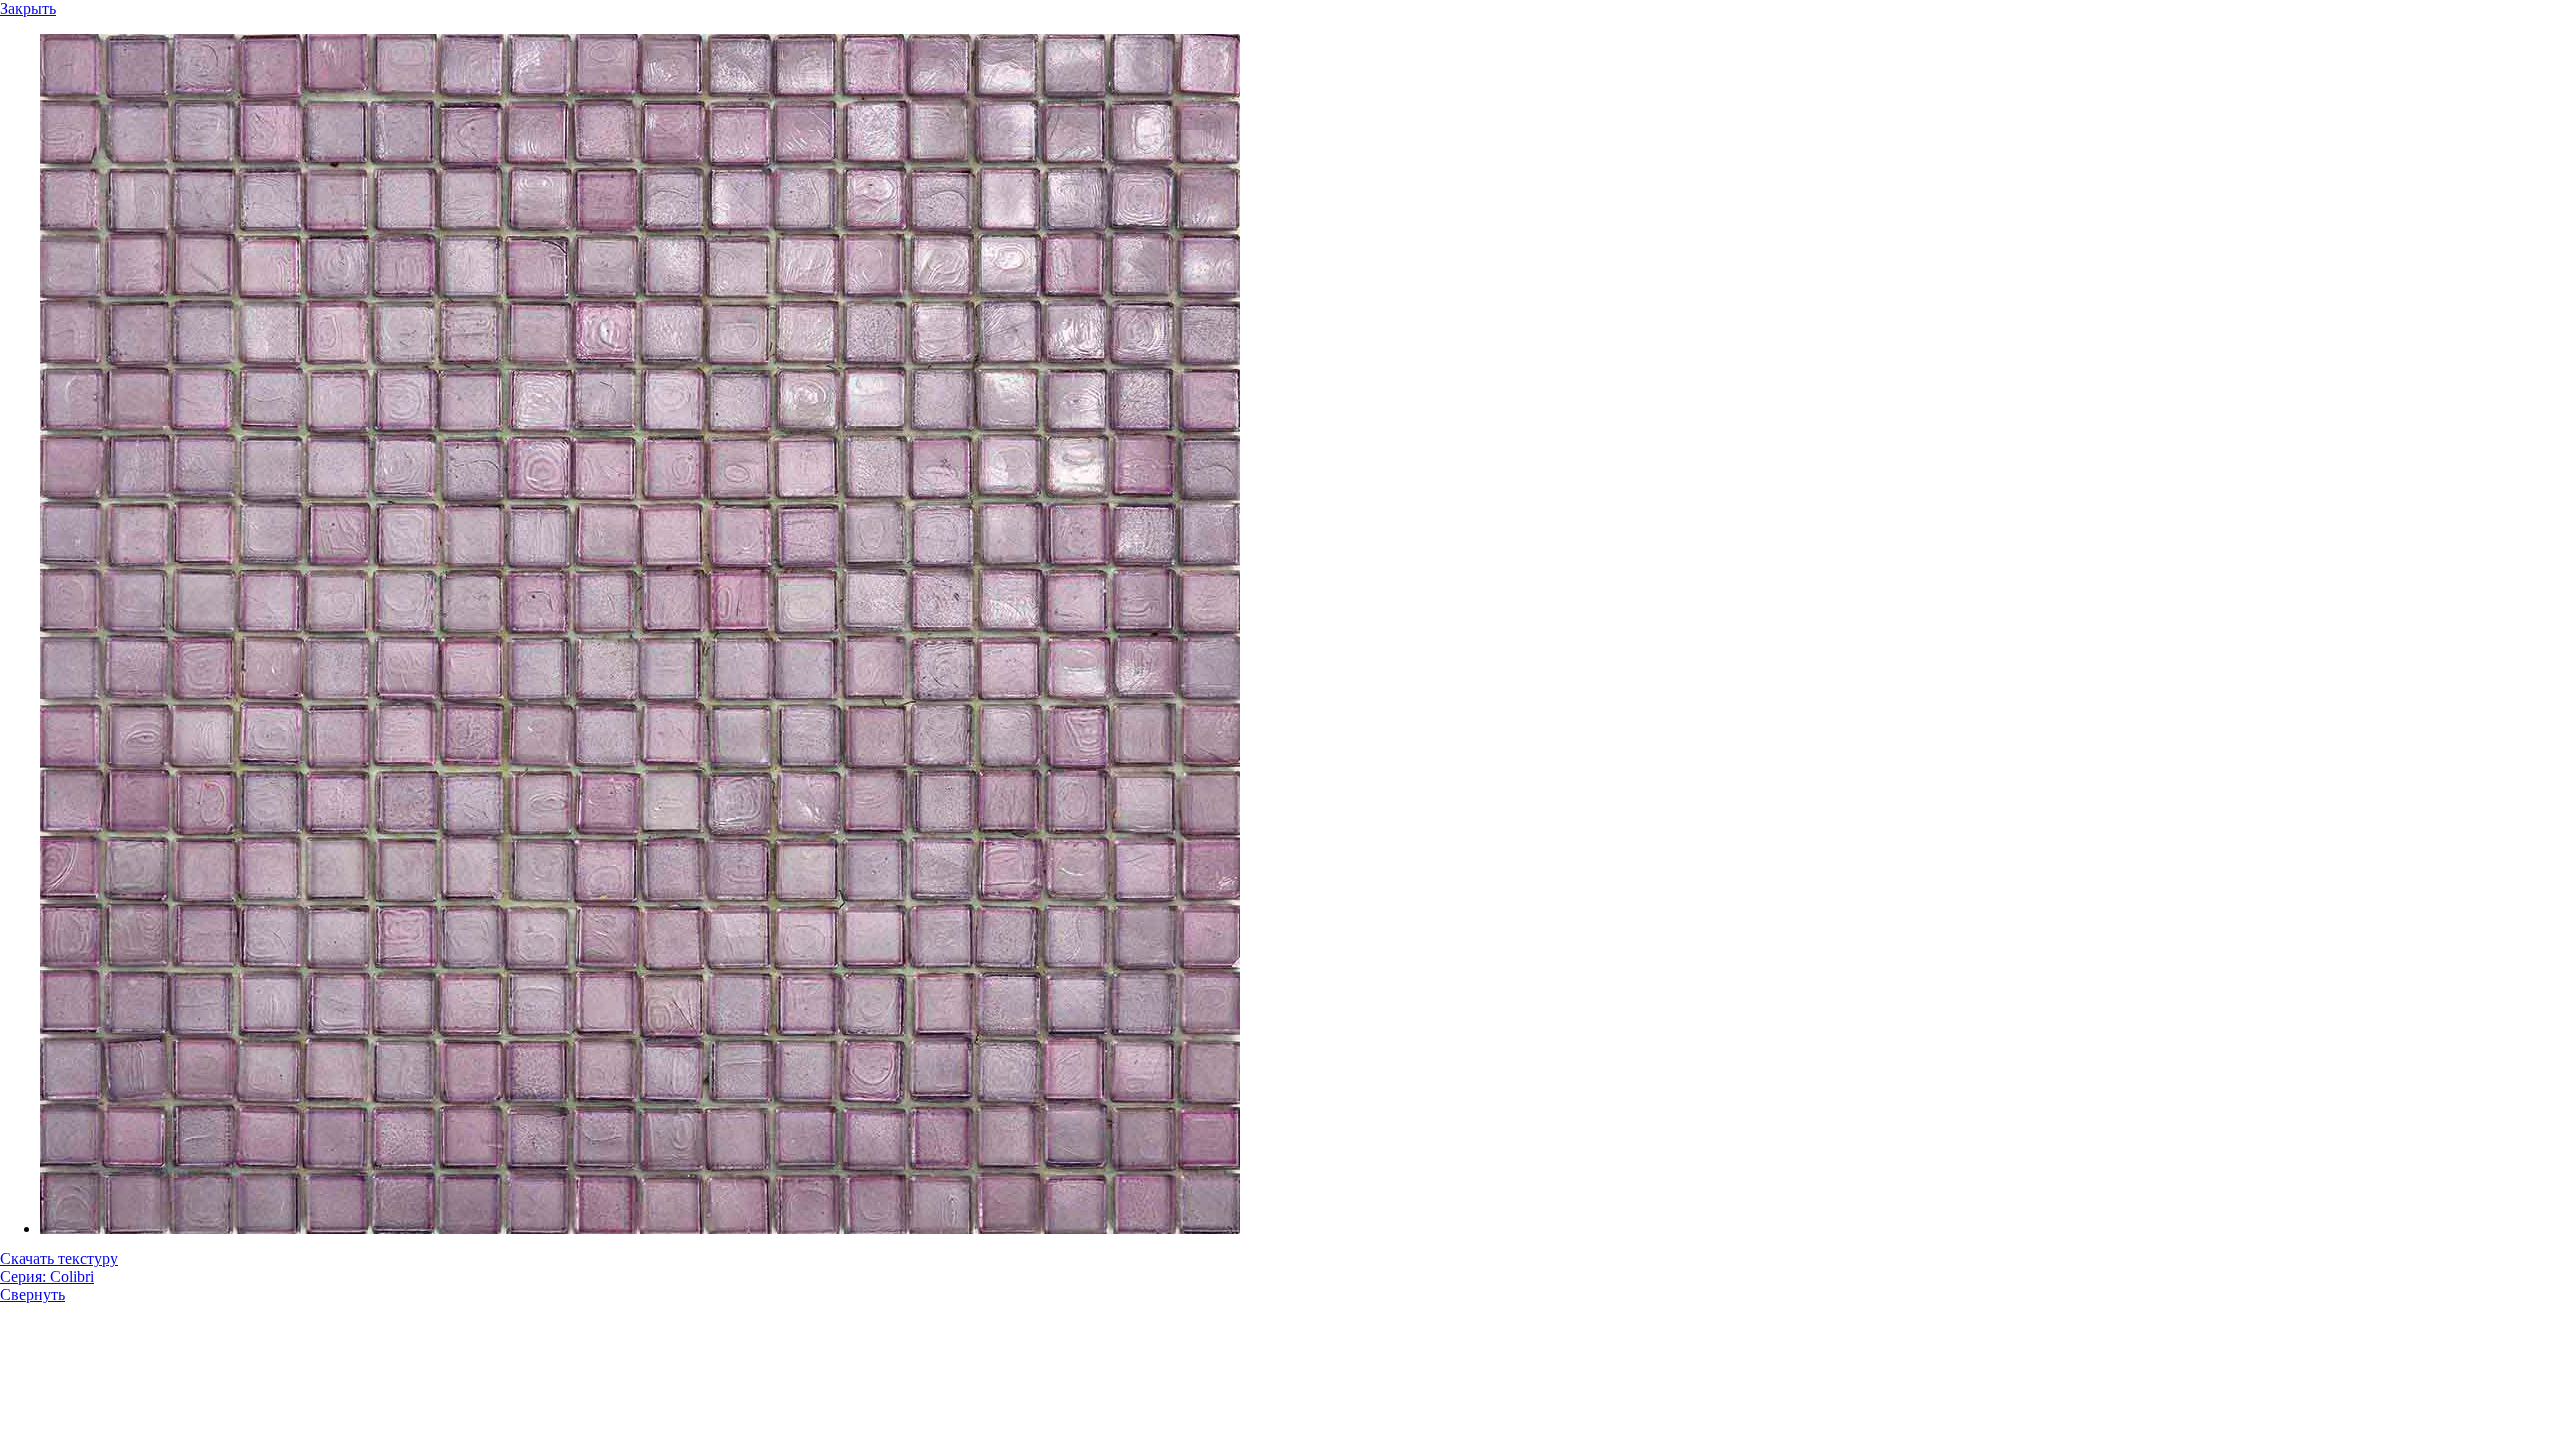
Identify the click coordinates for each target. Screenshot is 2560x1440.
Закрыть (28, 8)
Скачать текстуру (59, 1258)
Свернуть (32, 1294)
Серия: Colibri (47, 1276)
